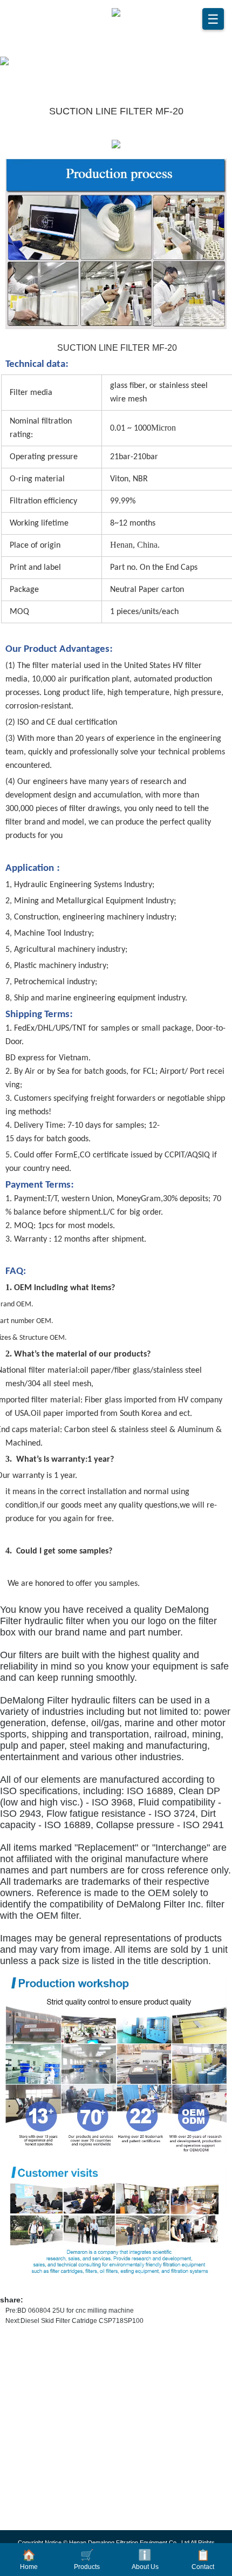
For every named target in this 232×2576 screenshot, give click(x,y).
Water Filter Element (57, 2451)
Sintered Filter (46, 2520)
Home (29, 2560)
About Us (145, 2560)
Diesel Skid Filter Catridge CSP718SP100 (82, 2321)
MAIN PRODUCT (57, 2350)
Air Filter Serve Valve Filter (69, 2469)
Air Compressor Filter (59, 2417)
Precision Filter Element (63, 2400)
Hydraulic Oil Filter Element (71, 2382)
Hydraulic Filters (51, 2486)
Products (87, 2560)
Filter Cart (38, 2434)
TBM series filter (49, 2503)
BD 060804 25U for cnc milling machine (76, 2311)
